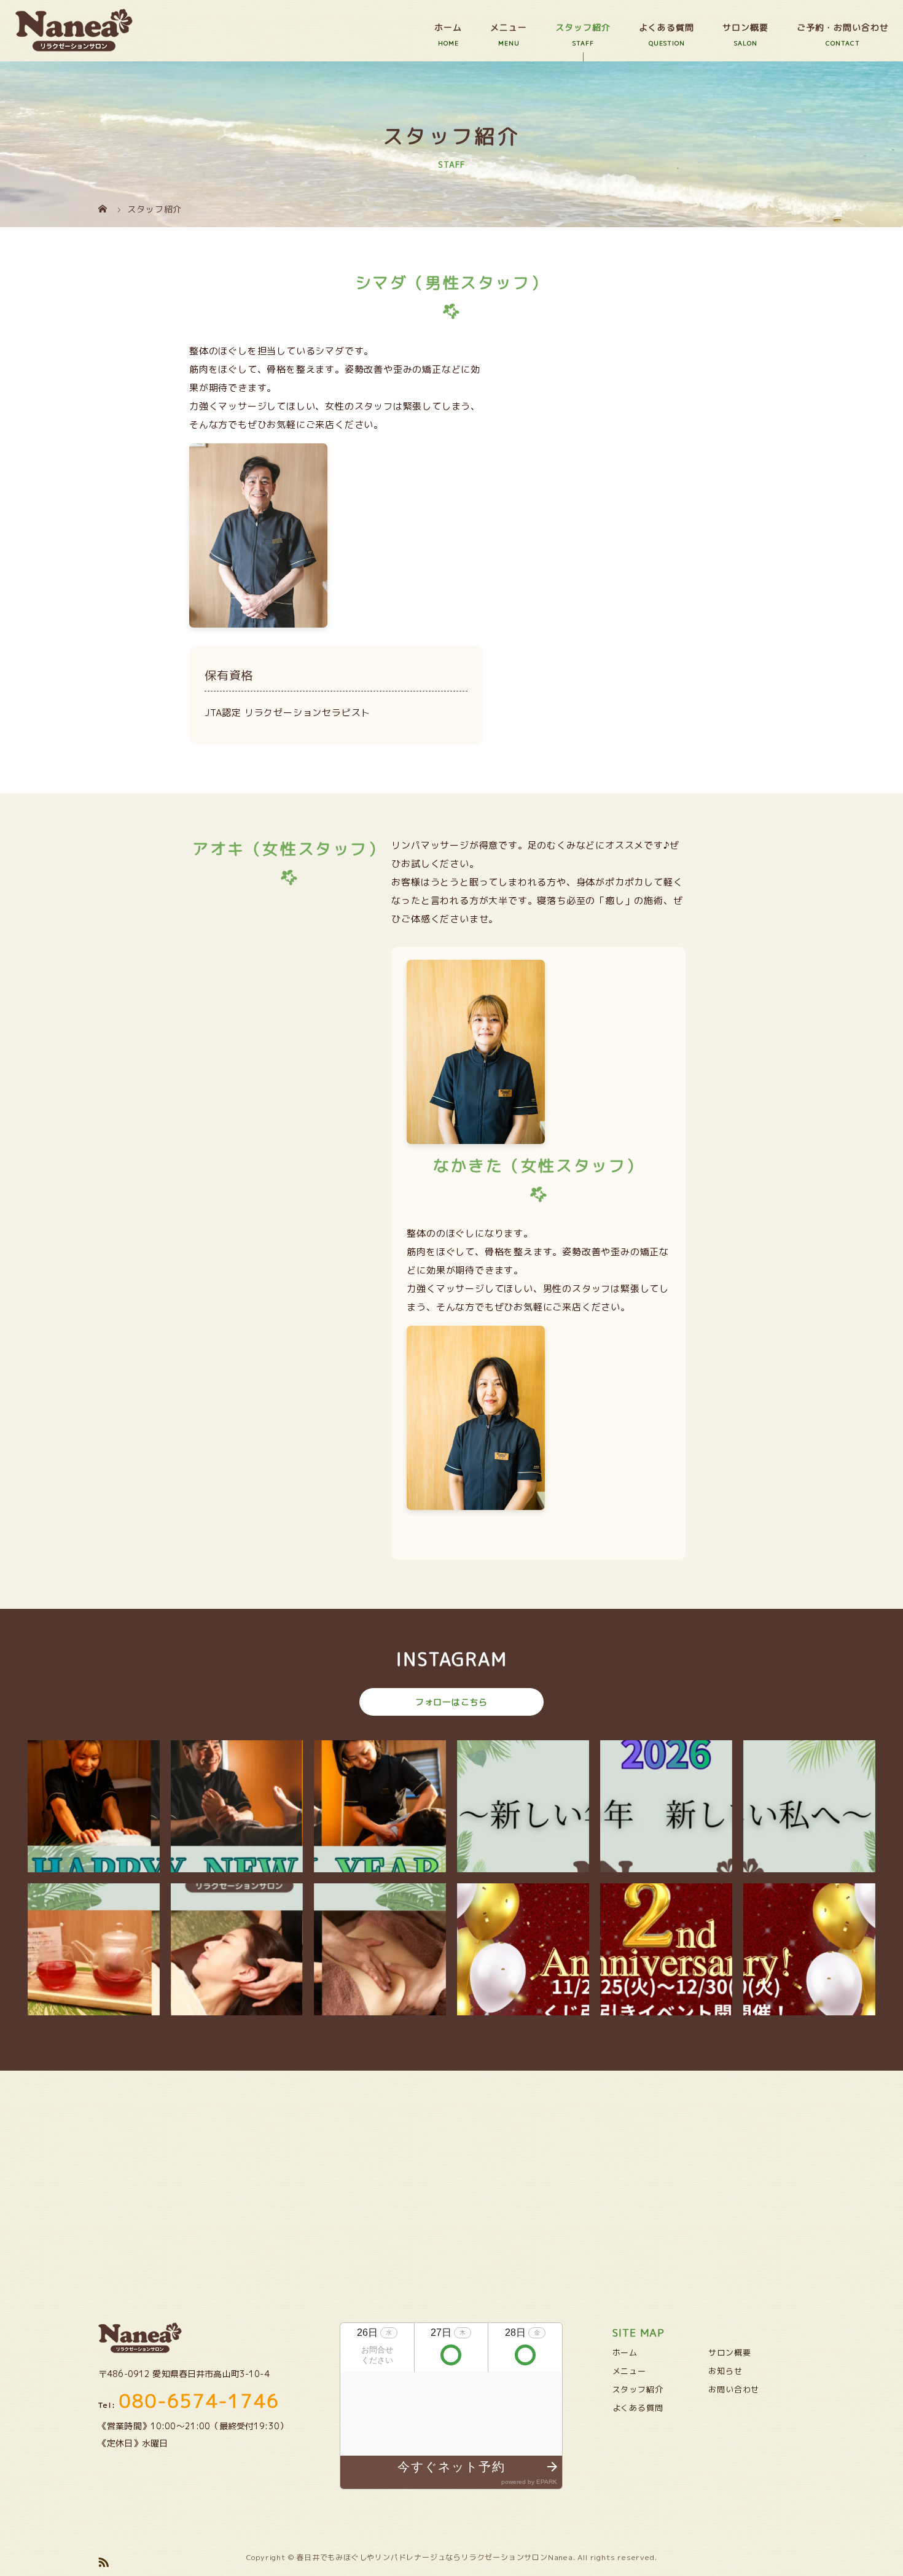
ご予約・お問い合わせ (843, 27)
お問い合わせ (734, 2389)
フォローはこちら (451, 1702)
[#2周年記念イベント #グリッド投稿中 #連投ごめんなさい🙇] (666, 1949)
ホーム (448, 27)
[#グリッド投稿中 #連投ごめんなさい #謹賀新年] (237, 1949)
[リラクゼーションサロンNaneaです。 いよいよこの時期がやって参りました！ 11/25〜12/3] (523, 1949)
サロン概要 (745, 27)
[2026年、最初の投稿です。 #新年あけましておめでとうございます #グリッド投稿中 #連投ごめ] (380, 1949)
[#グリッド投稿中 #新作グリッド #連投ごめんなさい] (94, 1949)
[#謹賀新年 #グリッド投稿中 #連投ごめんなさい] (237, 1806)
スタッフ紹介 (583, 27)
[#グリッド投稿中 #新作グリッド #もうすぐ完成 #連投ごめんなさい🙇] (380, 1806)
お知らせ (725, 2371)
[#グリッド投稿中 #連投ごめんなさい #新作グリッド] (523, 1806)
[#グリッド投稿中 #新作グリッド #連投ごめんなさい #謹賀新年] (666, 1806)
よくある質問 (666, 27)
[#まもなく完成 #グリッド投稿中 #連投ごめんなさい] (809, 1949)
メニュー (509, 27)
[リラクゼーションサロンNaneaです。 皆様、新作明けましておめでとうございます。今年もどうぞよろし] (94, 1806)
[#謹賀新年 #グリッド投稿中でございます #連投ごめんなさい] (809, 1806)
